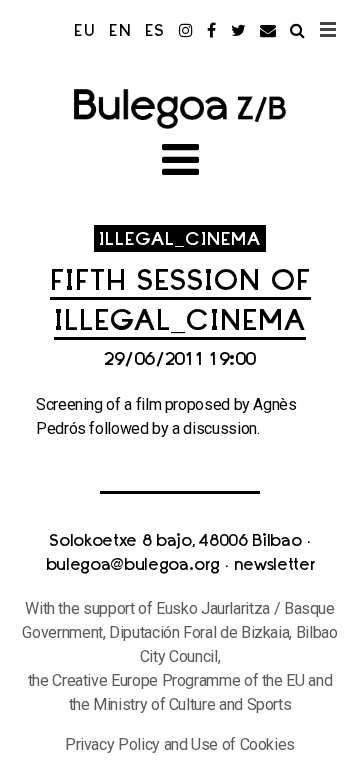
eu (85, 32)
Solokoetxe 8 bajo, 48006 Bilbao (175, 542)
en (120, 32)
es (155, 32)
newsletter (274, 566)
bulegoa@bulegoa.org (133, 566)
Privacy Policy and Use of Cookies (180, 744)
